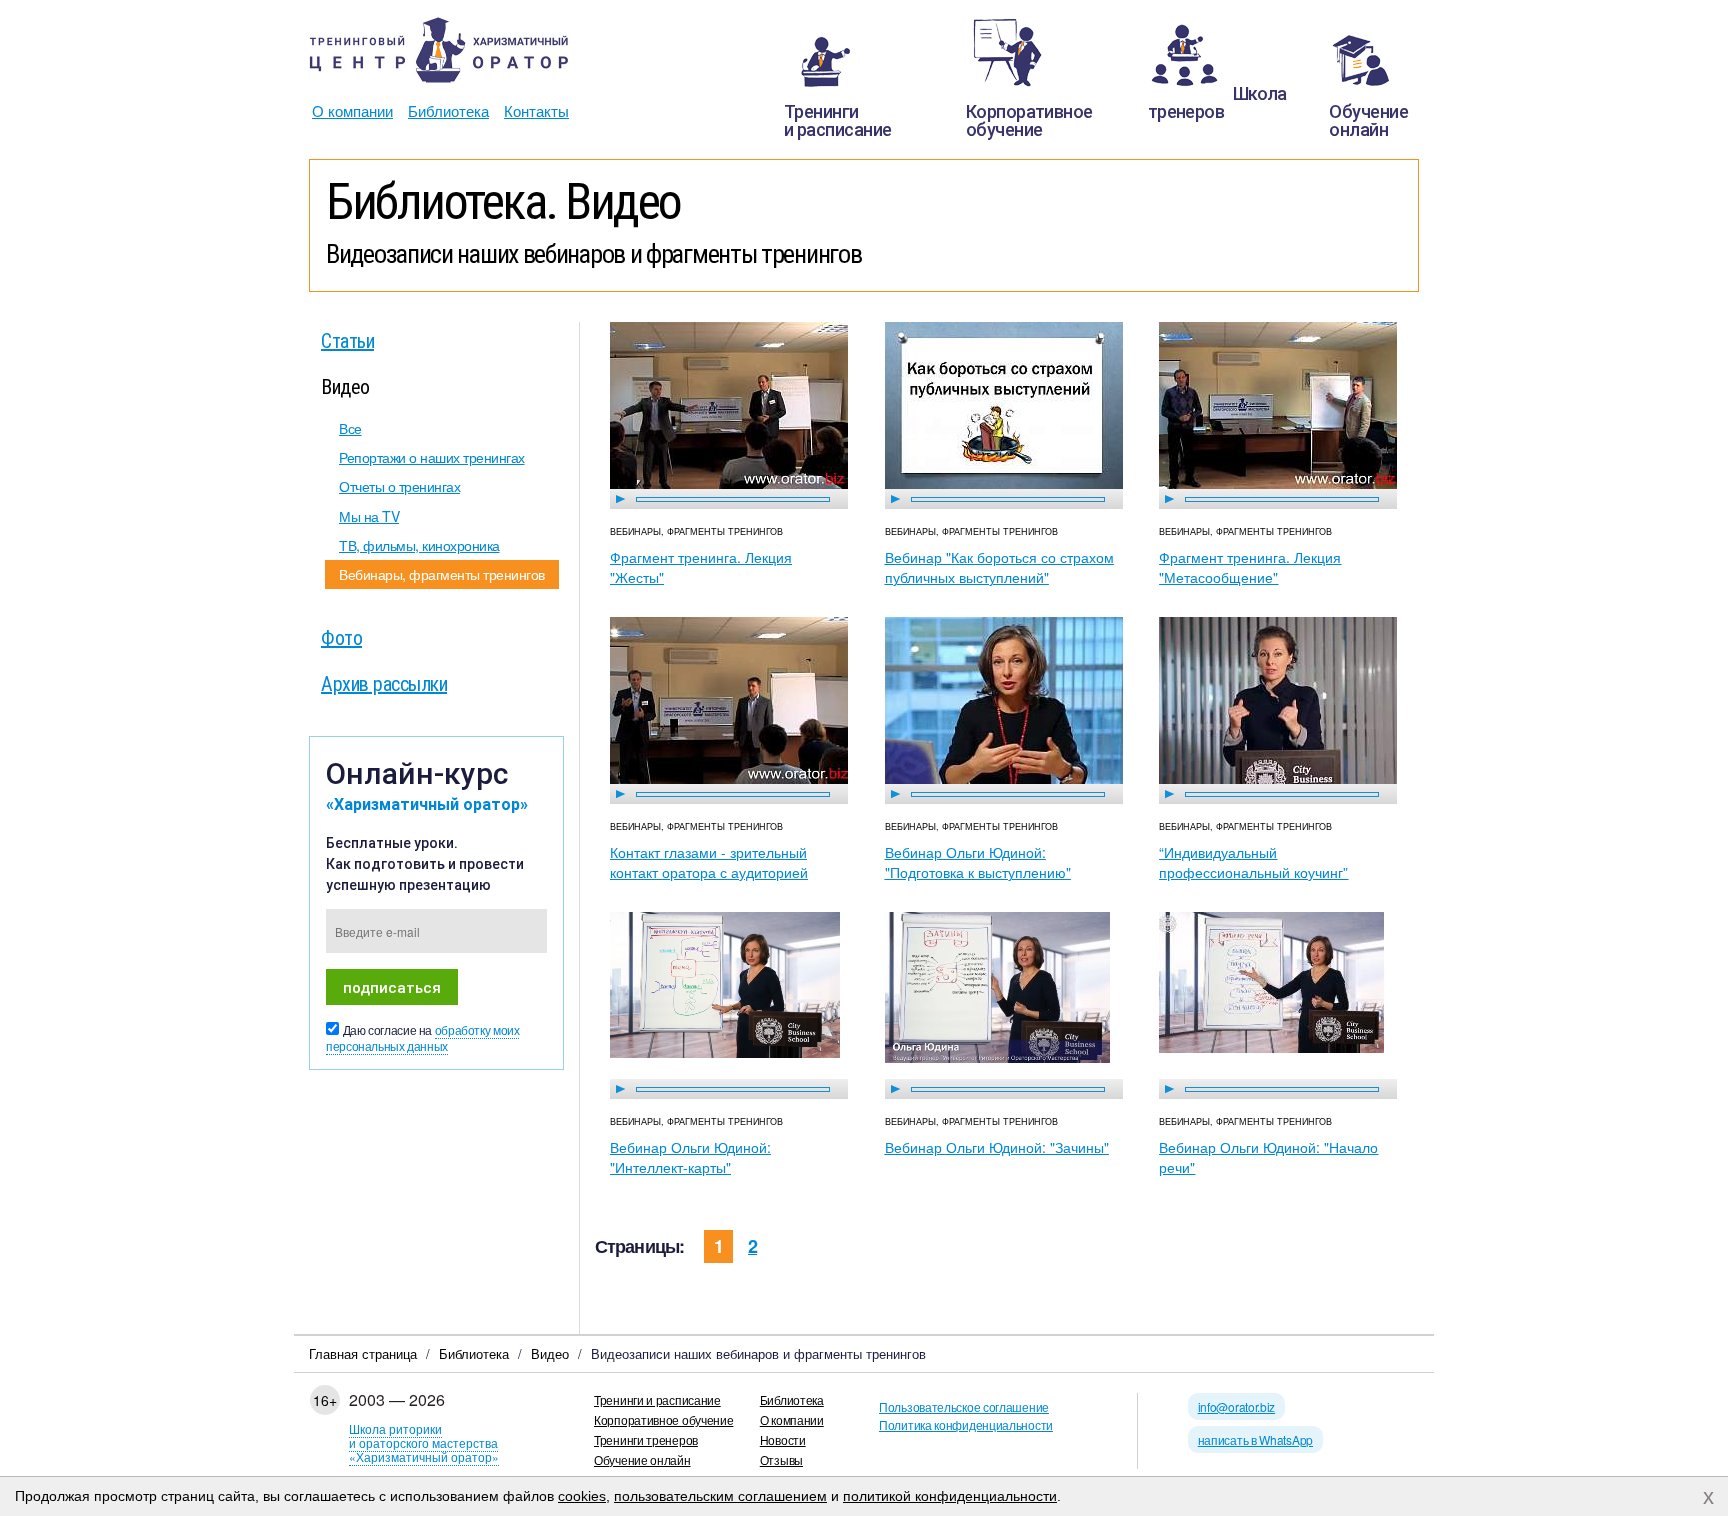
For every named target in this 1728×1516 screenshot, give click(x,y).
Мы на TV (369, 516)
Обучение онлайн (642, 1459)
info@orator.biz (1237, 1406)
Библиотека (448, 110)
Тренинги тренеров (646, 1439)
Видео (345, 386)
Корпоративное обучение (663, 1419)
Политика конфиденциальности (966, 1424)
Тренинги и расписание (657, 1399)
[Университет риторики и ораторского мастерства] (439, 50)
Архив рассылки (384, 683)
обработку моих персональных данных (422, 1039)
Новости (783, 1439)
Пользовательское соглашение (964, 1406)
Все (350, 428)
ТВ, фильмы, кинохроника (419, 545)
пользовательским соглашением (720, 1496)
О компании (352, 110)
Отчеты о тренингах (399, 486)
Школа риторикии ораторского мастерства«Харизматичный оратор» (424, 1442)
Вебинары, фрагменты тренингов (442, 574)
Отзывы (781, 1459)
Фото (341, 637)
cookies (582, 1496)
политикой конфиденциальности (950, 1496)
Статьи (347, 340)
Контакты (536, 110)
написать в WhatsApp (1255, 1439)
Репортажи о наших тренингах (432, 457)
